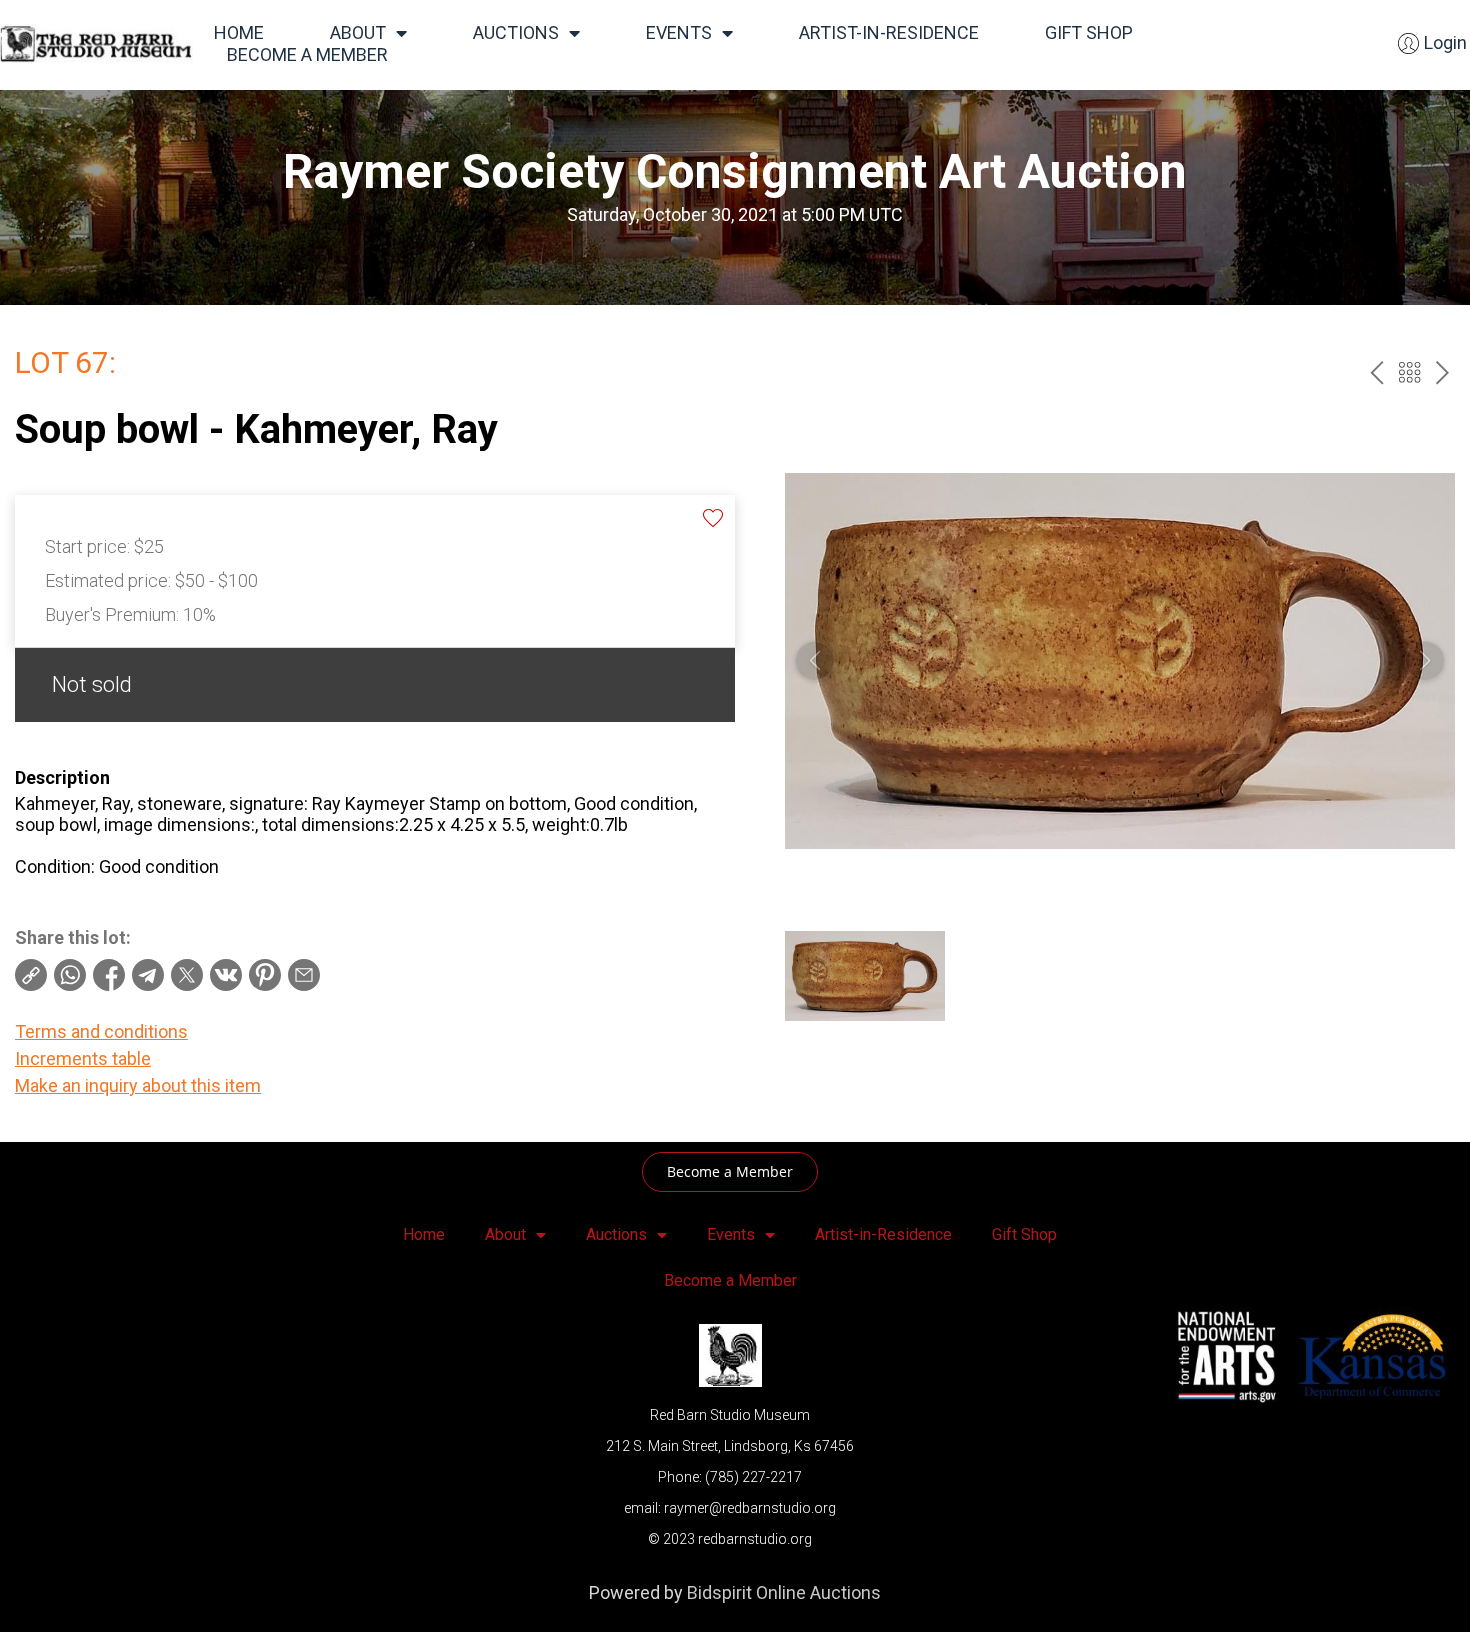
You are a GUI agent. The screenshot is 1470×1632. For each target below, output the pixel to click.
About (358, 32)
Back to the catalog (1409, 372)
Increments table (83, 1058)
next (1442, 372)
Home (239, 32)
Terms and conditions (101, 1031)
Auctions (516, 32)
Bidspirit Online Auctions (784, 1592)
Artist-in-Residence (889, 32)
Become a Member (307, 54)
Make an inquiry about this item (138, 1085)
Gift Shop (1089, 32)
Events (679, 32)
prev (1376, 372)
